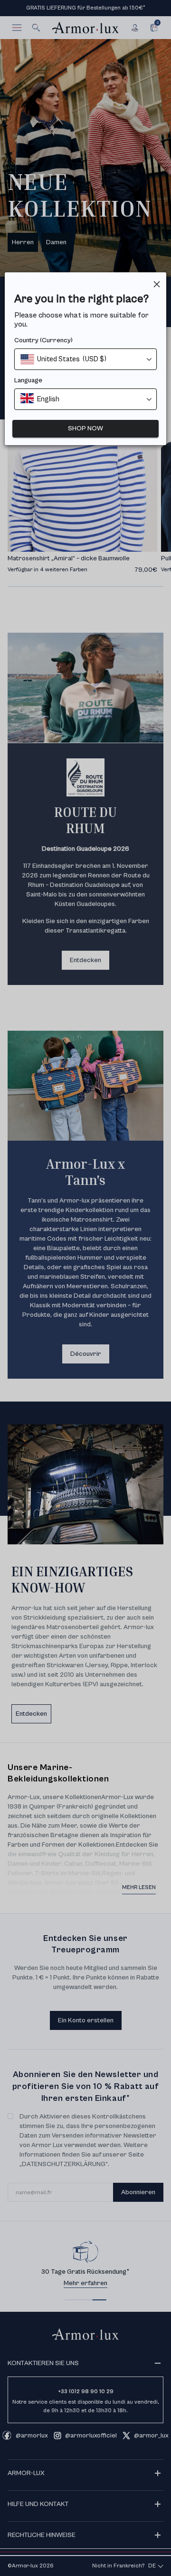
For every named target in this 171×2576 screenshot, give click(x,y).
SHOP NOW (85, 428)
